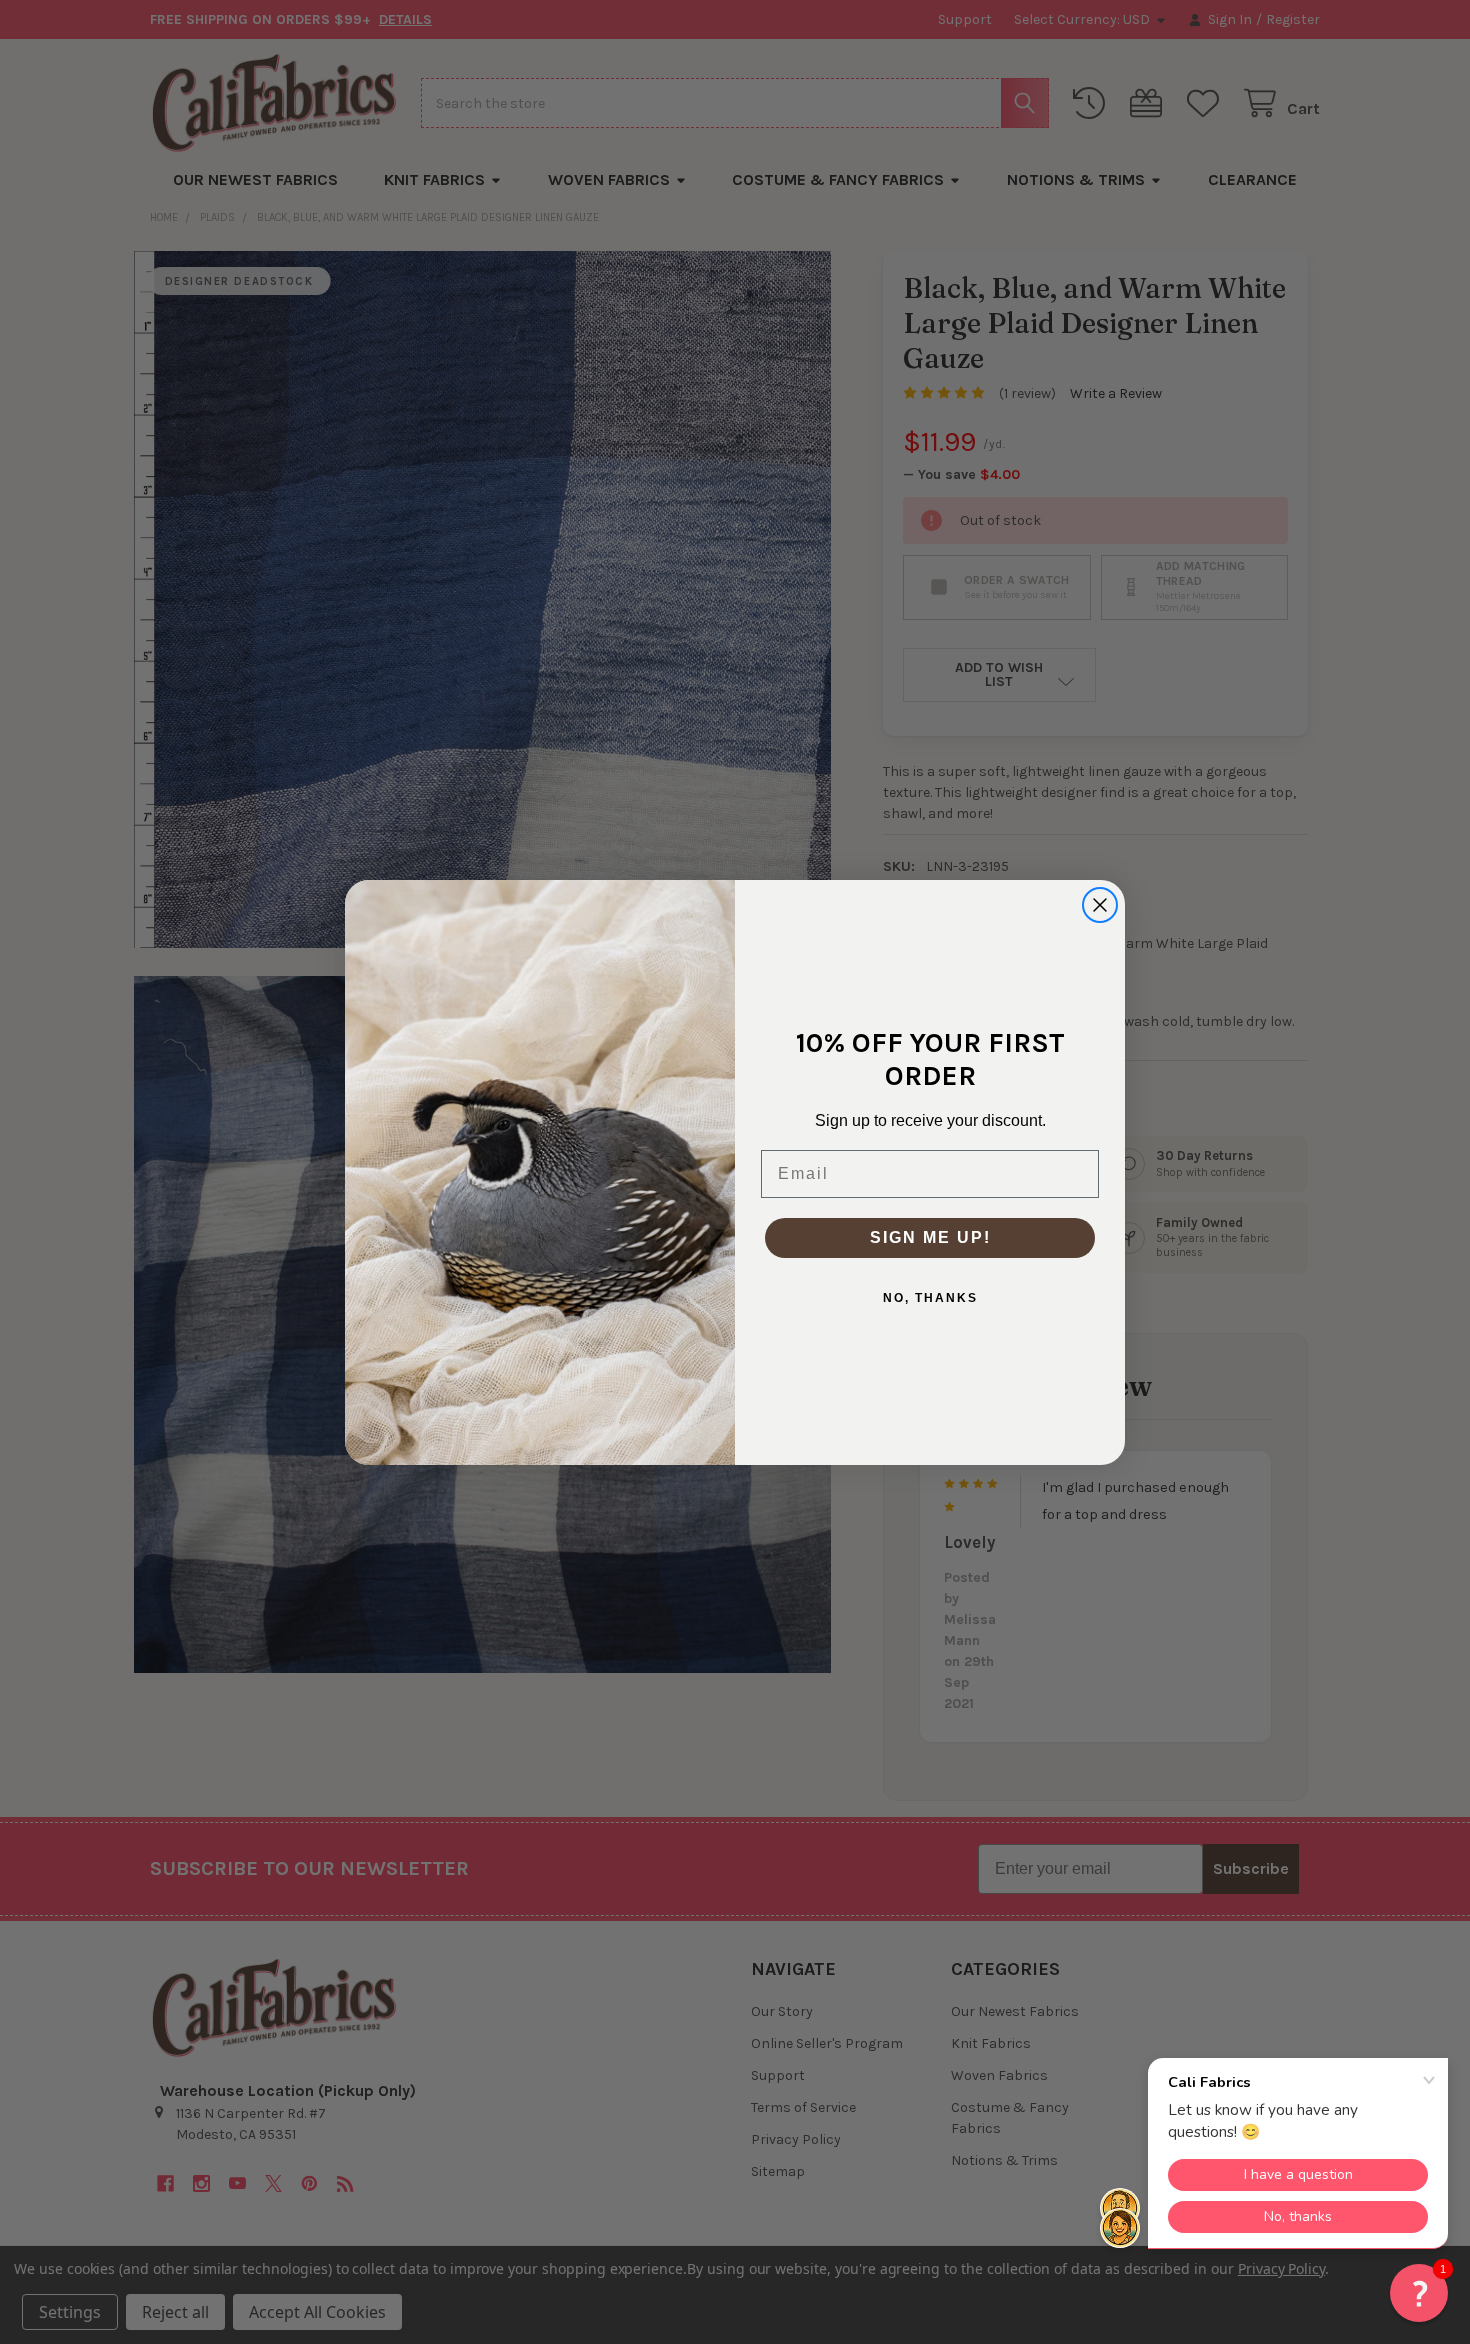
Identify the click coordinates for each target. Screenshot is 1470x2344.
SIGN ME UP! (930, 1237)
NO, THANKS (930, 1298)
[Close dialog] (1100, 905)
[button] (1419, 2293)
